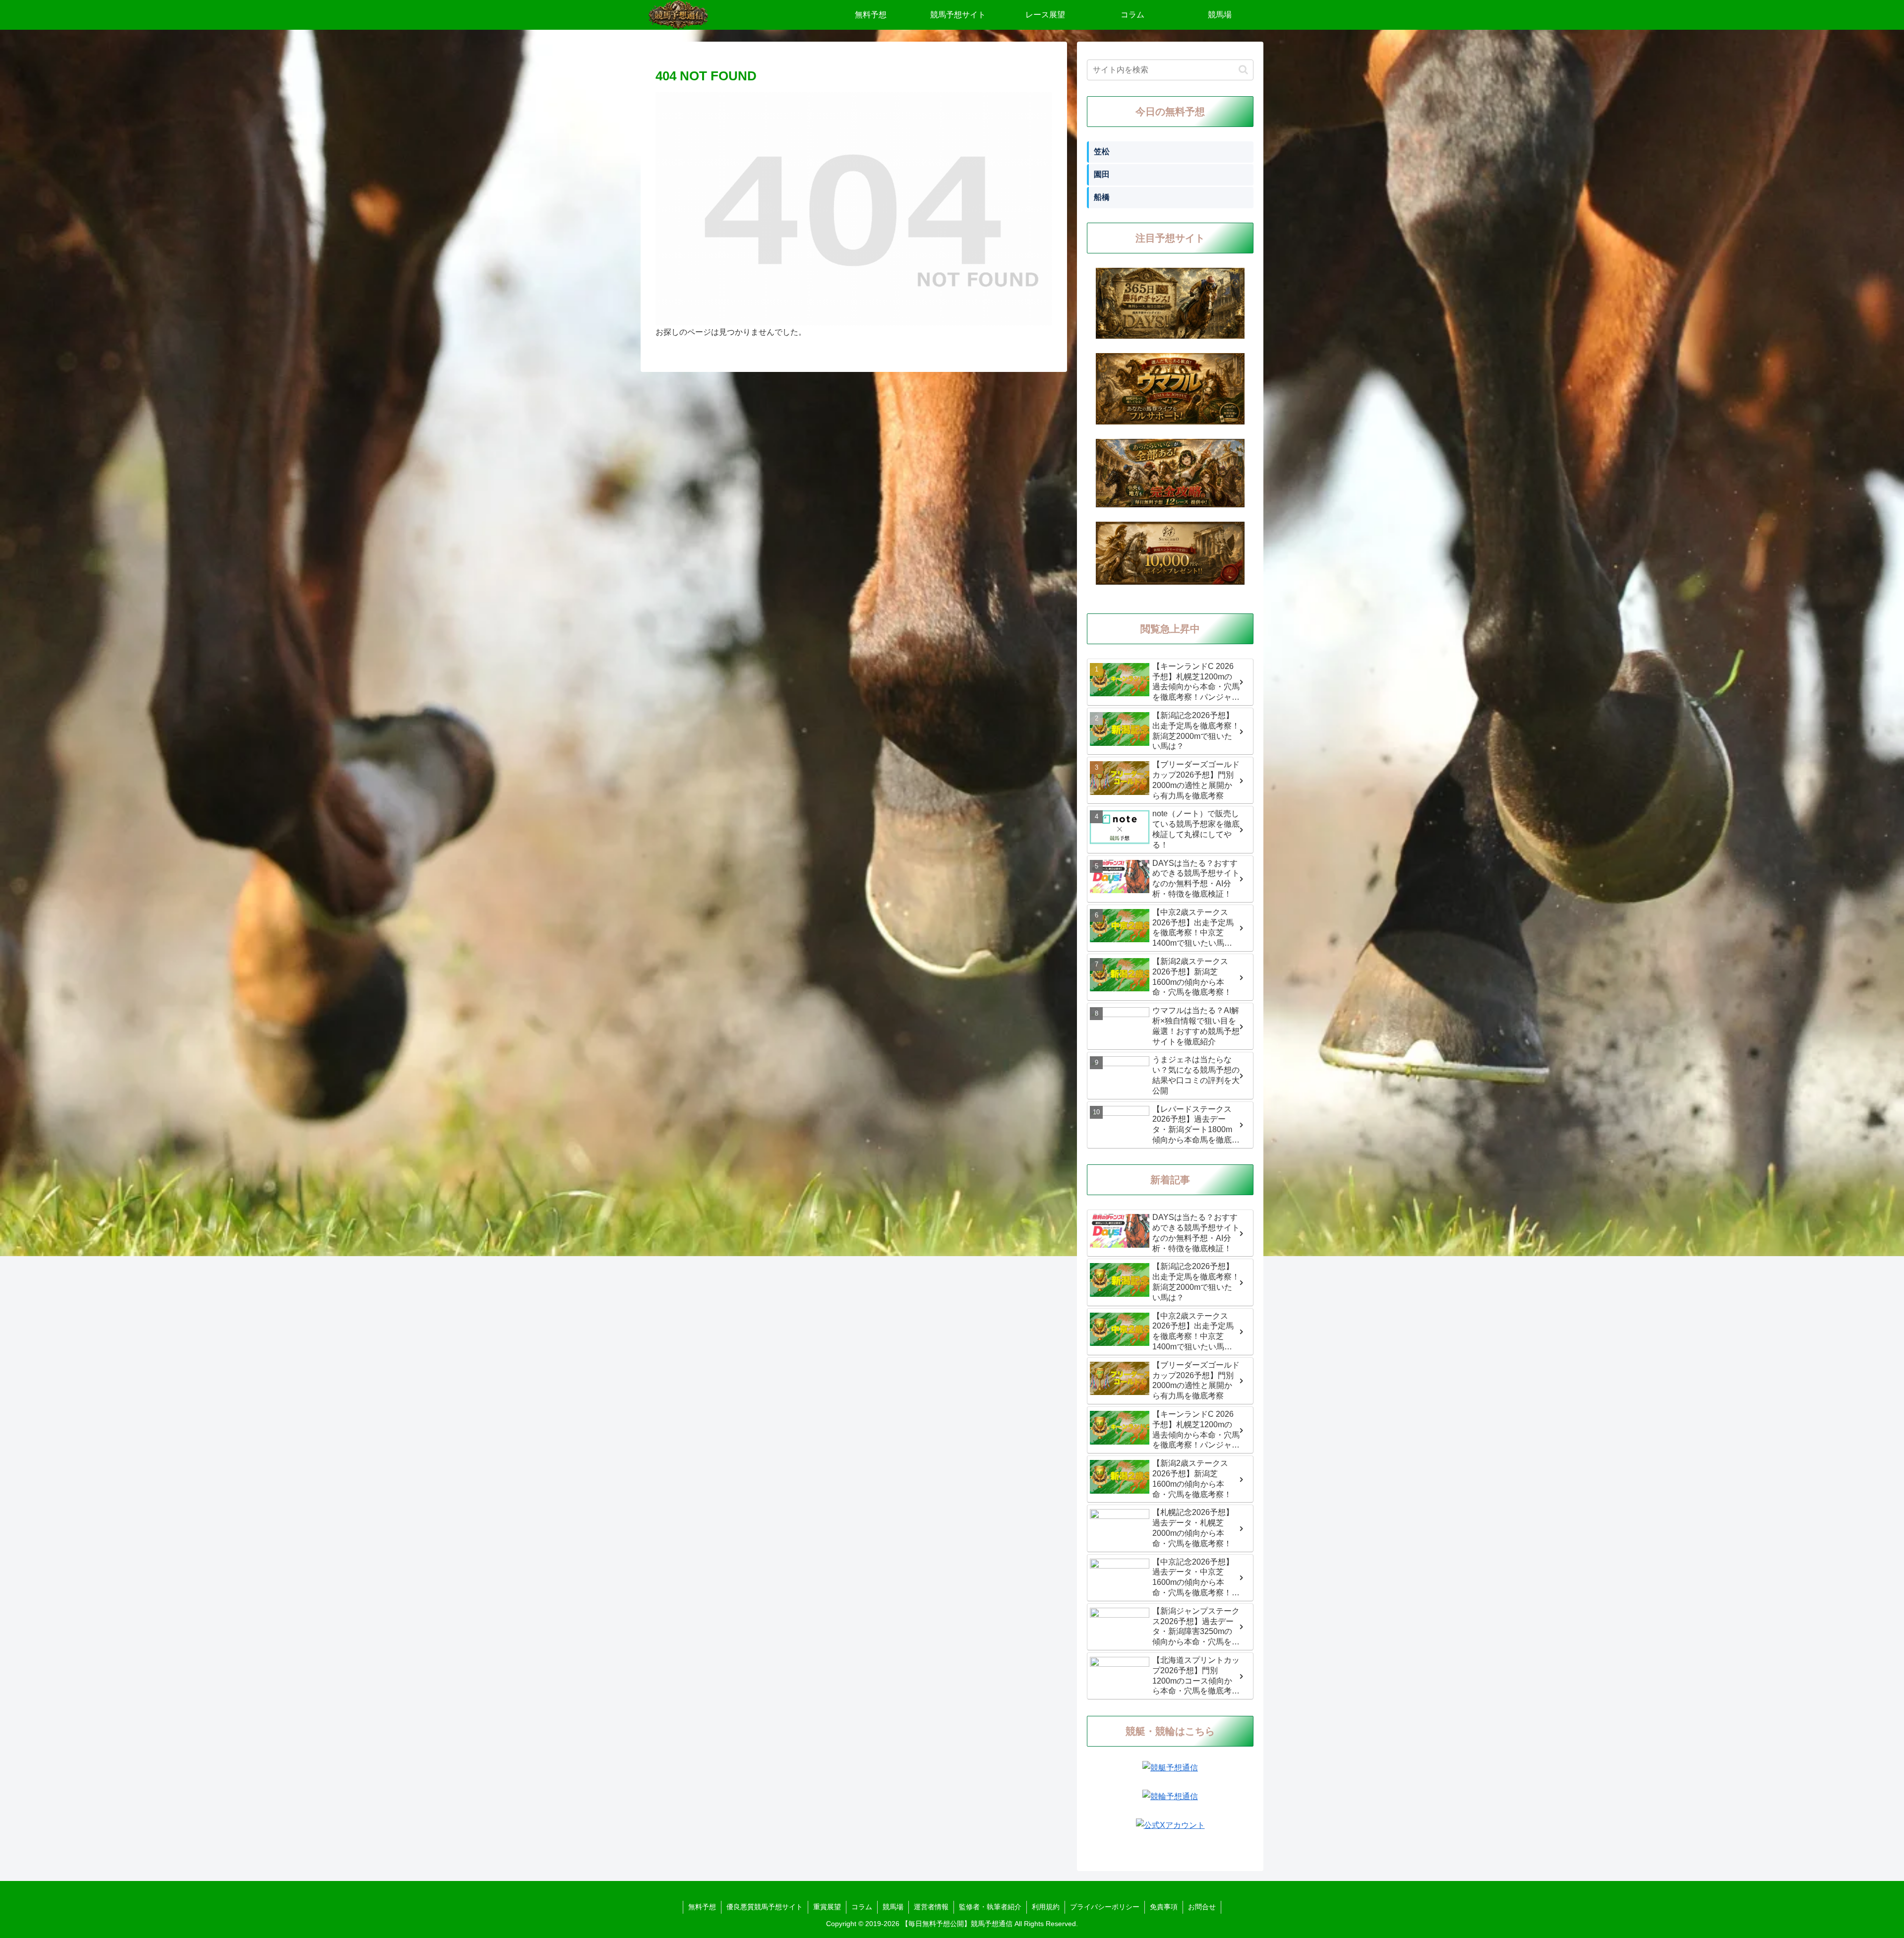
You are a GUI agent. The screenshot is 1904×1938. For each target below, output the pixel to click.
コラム (862, 1907)
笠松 (1102, 151)
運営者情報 (931, 1907)
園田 (1102, 174)
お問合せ (1202, 1907)
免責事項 (1164, 1907)
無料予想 (702, 1907)
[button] (1243, 70)
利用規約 (1046, 1907)
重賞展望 (827, 1907)
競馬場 (893, 1907)
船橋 (1102, 197)
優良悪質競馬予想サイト (765, 1907)
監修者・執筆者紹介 (990, 1907)
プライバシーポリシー (1105, 1907)
